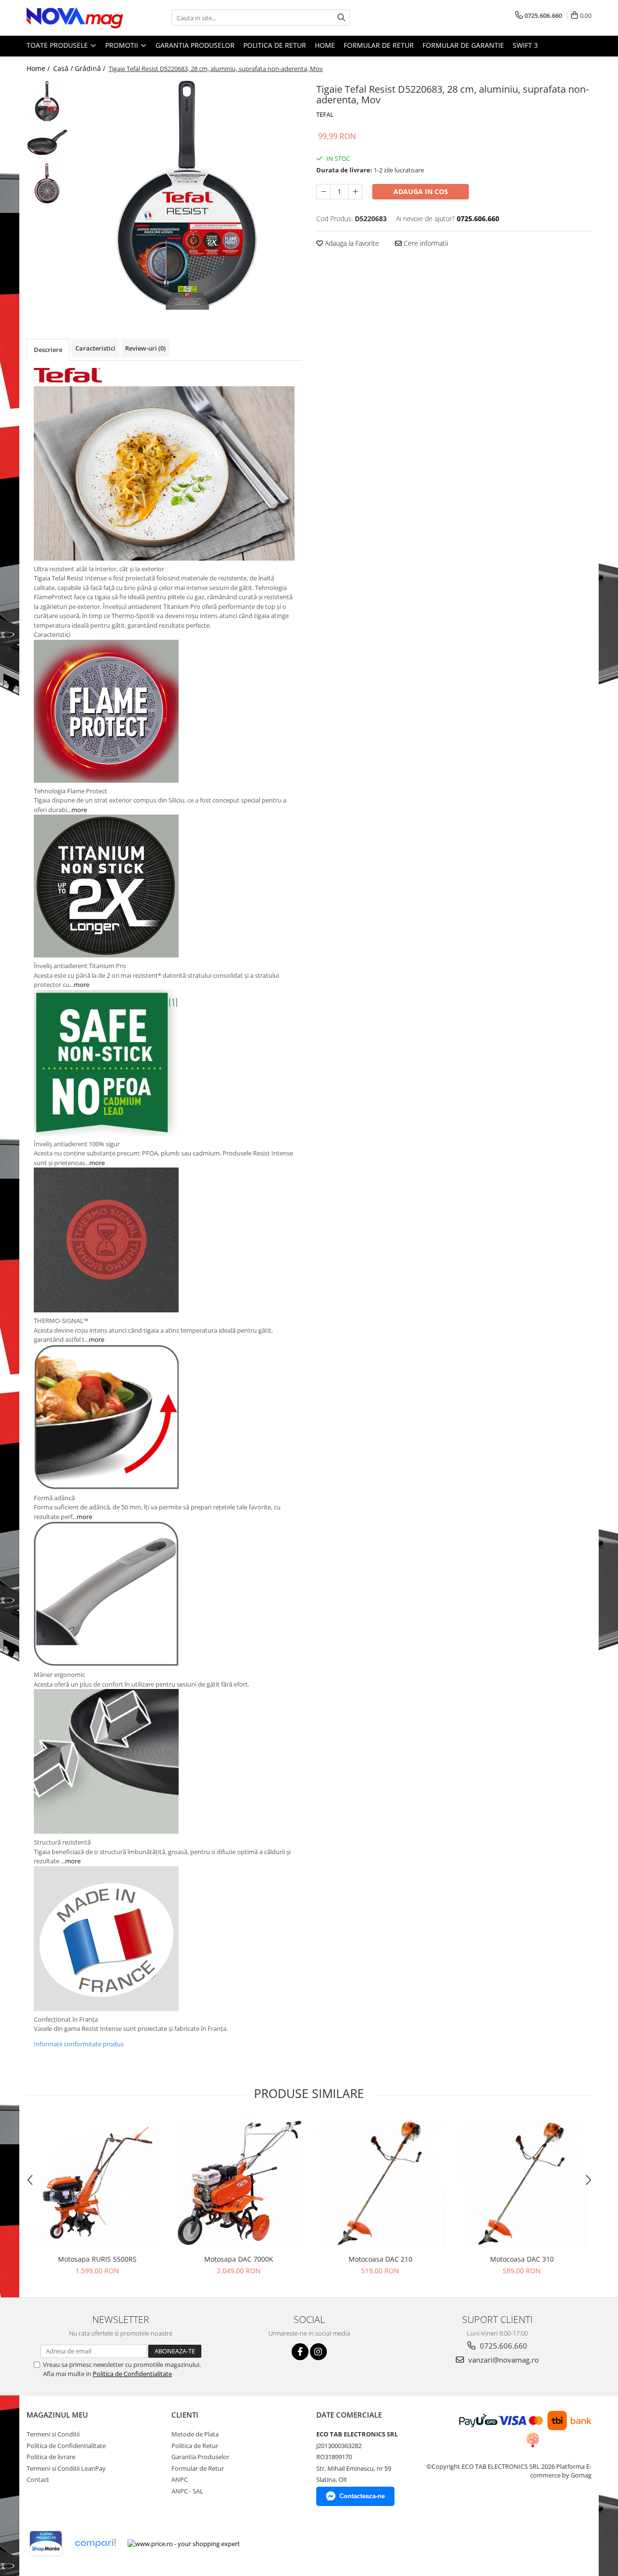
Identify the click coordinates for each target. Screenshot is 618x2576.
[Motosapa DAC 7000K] (239, 2183)
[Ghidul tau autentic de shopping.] (95, 2543)
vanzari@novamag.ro (503, 2360)
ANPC (180, 2479)
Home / (39, 68)
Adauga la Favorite (351, 243)
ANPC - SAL (187, 2491)
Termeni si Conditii (53, 2434)
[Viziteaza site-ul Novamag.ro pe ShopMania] (46, 2543)
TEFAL (325, 114)
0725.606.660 (503, 2346)
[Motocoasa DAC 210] (380, 2183)
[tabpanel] (187, 195)
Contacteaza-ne (362, 2496)
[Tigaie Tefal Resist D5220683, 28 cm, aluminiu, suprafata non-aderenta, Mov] (187, 195)
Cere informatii (425, 243)
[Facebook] (300, 2352)
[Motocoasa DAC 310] (522, 2183)
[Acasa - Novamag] (75, 18)
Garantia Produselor (195, 45)
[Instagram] (318, 2352)
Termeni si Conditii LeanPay (66, 2468)
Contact (38, 2479)
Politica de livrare (51, 2457)
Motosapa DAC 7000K (239, 2259)
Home (325, 45)
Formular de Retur (379, 45)
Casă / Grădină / (80, 68)
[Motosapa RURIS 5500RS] (97, 2183)
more (79, 810)
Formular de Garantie (463, 45)
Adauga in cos (421, 191)
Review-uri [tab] (145, 348)
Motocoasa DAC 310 (522, 2259)
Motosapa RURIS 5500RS (97, 2259)
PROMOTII (123, 45)
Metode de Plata (195, 2434)
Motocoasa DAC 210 (380, 2259)
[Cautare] (341, 18)
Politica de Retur (275, 45)
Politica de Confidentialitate (132, 2374)
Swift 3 (525, 45)
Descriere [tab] (48, 350)
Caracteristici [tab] (95, 348)
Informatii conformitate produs (79, 2044)
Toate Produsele (58, 45)
